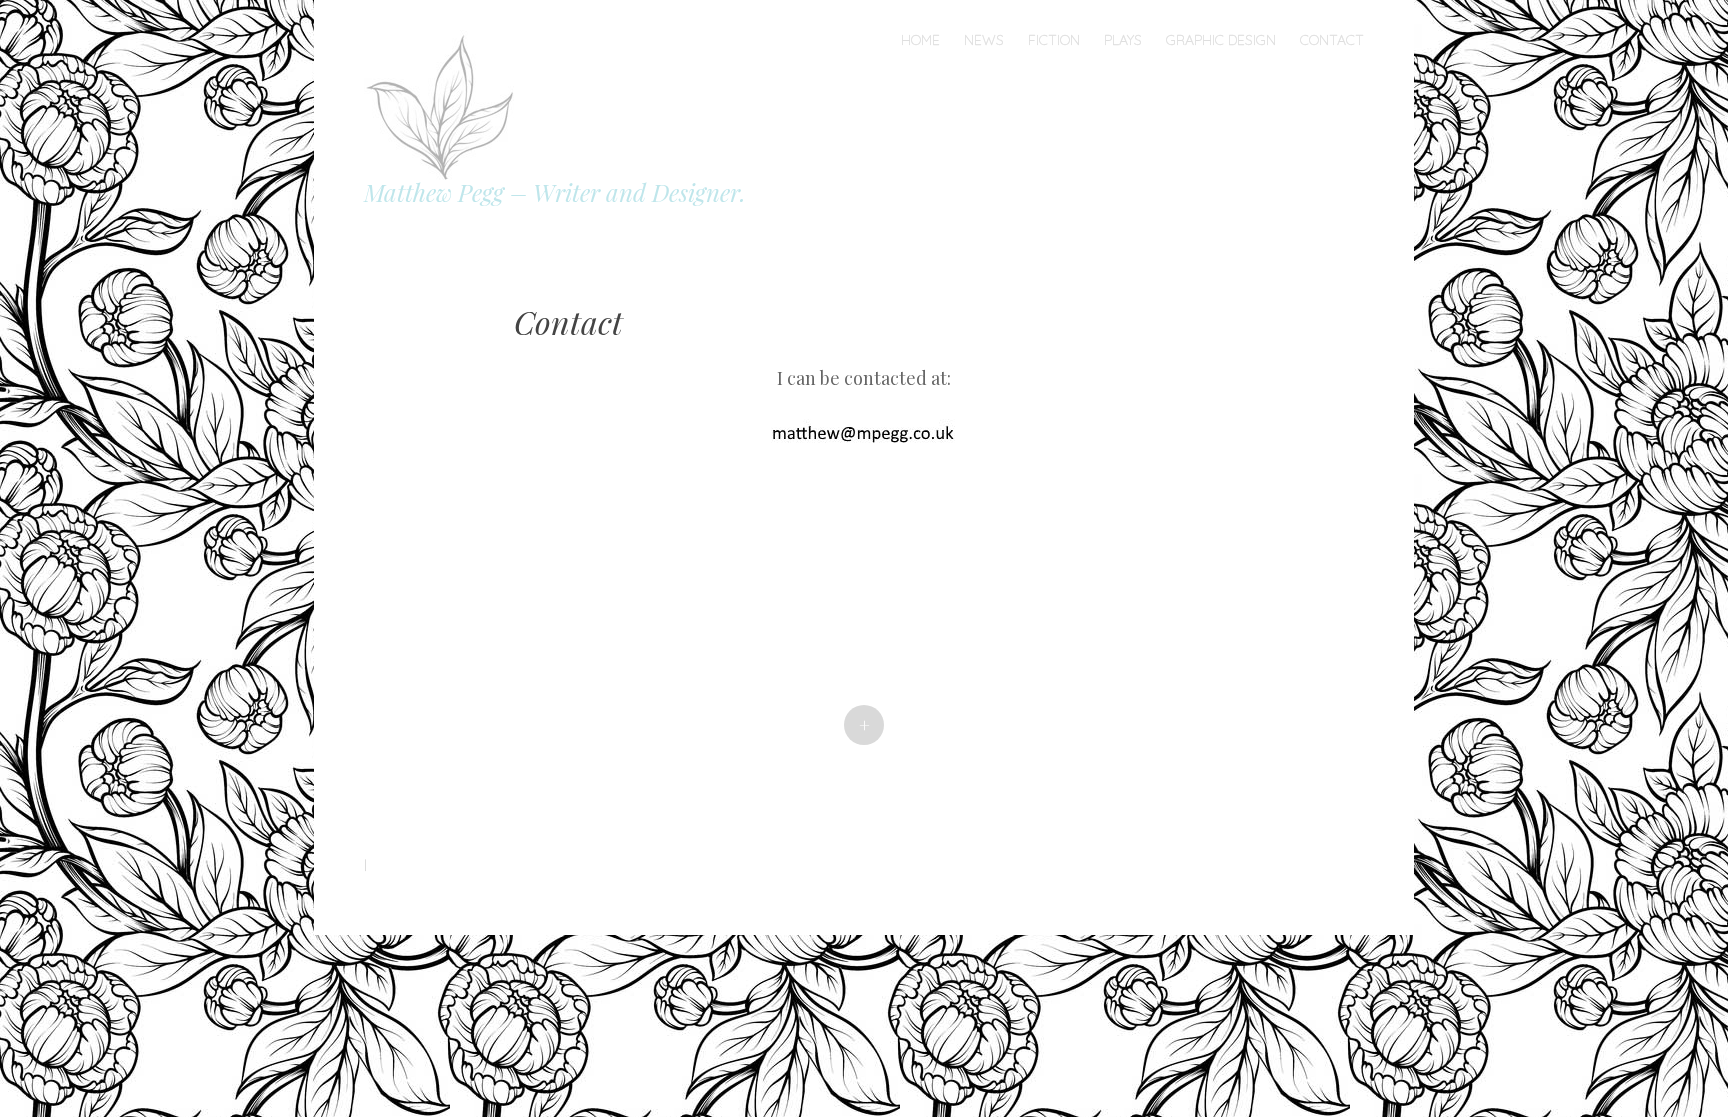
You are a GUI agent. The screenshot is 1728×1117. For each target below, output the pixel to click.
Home (920, 40)
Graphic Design (1221, 40)
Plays (1123, 40)
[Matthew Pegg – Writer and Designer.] (447, 102)
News (984, 40)
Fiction (1054, 40)
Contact (1332, 40)
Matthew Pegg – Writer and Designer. (555, 192)
